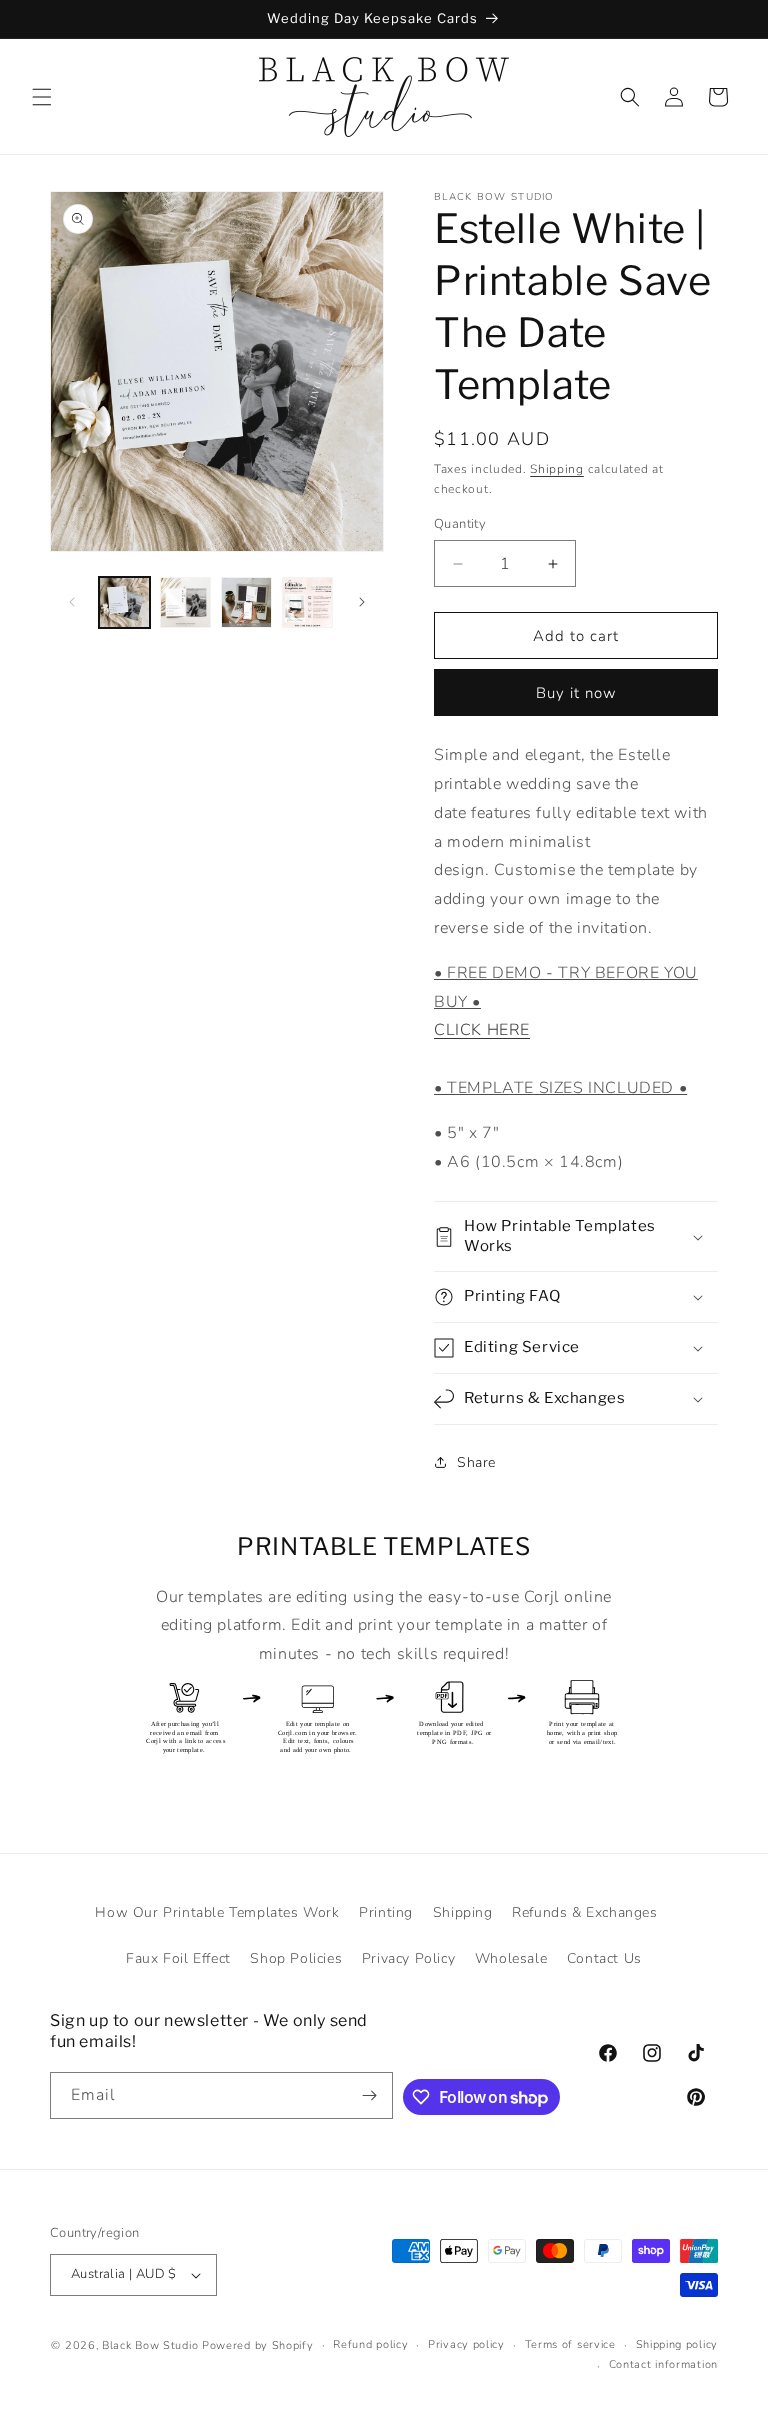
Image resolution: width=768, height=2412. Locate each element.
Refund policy (370, 2344)
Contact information (663, 2364)
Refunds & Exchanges (584, 1912)
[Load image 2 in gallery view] (185, 602)
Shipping (557, 469)
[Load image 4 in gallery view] (307, 602)
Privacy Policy (408, 1958)
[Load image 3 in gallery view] (246, 602)
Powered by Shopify (258, 2345)
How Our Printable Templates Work (217, 1912)
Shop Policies (296, 1958)
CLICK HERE (482, 1030)
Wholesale (511, 1958)
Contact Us (604, 1958)
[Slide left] (72, 602)
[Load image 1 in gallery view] (124, 602)
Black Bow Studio (150, 2345)
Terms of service (570, 2344)
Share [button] (476, 1462)
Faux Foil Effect (178, 1958)
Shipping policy (677, 2344)
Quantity (460, 524)
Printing (386, 1912)
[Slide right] (362, 602)
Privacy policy (466, 2344)
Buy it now (576, 693)
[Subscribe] (370, 2095)
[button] (42, 97)
